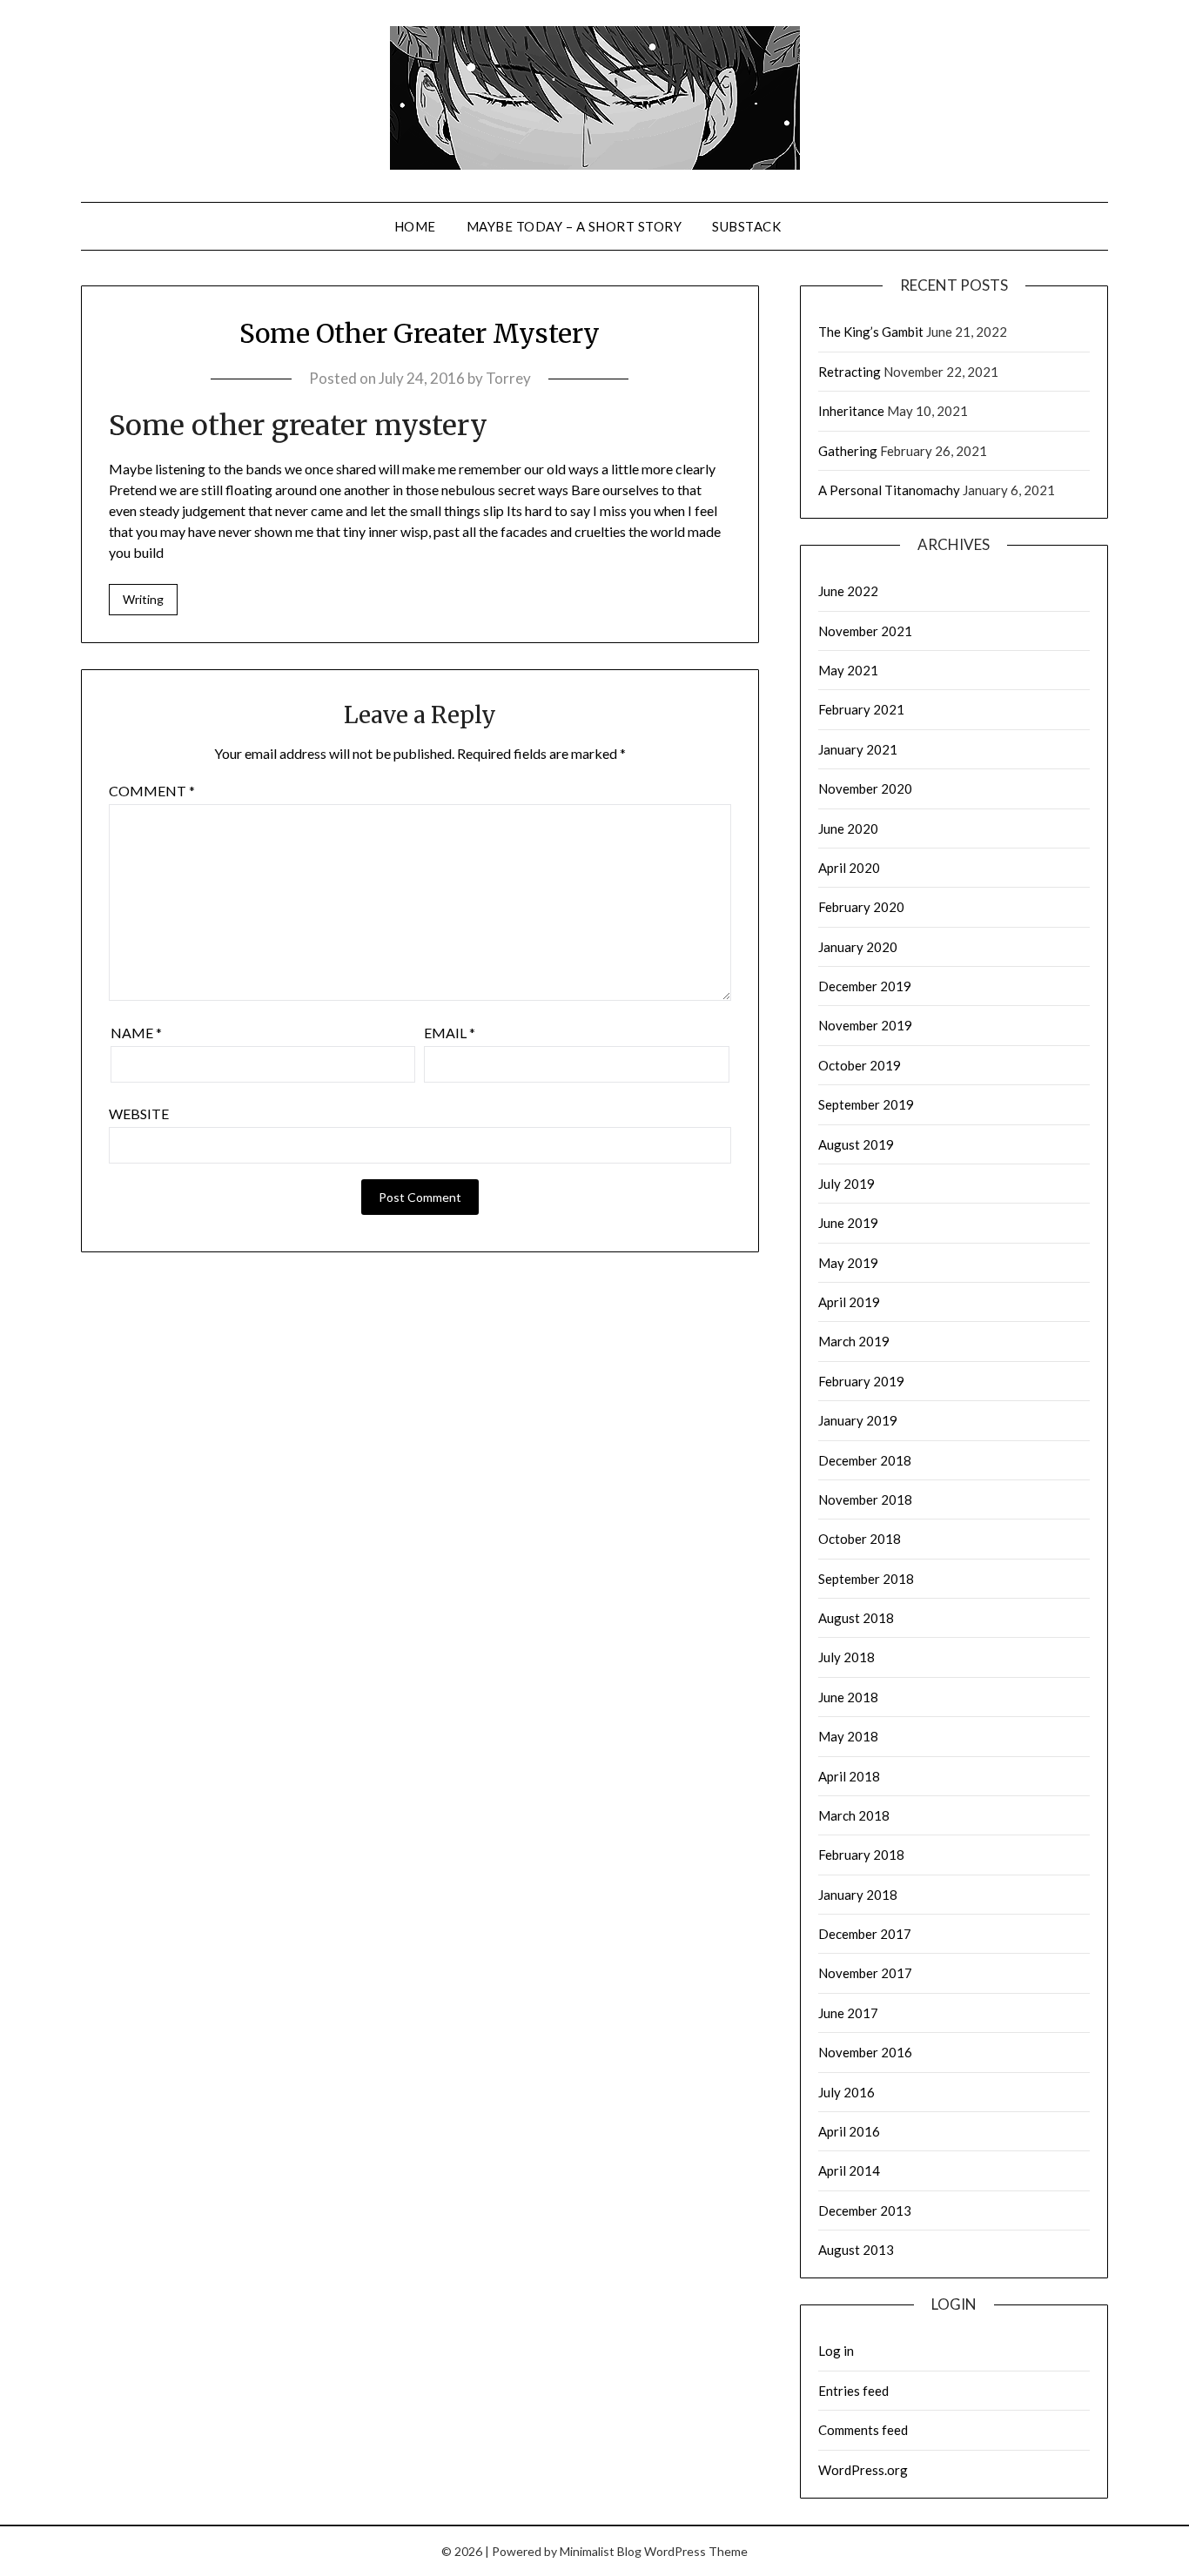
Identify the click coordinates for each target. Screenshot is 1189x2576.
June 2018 (848, 1697)
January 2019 (858, 1420)
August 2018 (856, 1618)
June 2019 (848, 1223)
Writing (143, 599)
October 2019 (860, 1065)
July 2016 (846, 2092)
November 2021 (865, 631)
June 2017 (848, 2013)
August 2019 (856, 1144)
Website (139, 1114)
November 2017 (865, 1973)
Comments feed (863, 2430)
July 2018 (846, 1657)
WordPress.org (863, 2470)
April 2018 (849, 1776)
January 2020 (858, 947)
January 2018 (858, 1895)
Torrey (508, 378)
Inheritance (851, 411)
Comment (152, 791)
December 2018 (865, 1460)
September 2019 (866, 1104)
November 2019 (865, 1025)
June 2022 (848, 591)
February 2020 (861, 907)
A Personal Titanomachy (889, 490)
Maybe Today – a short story (574, 226)
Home (415, 226)
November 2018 (865, 1499)
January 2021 (858, 749)
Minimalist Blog (601, 2551)
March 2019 (854, 1341)
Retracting (850, 372)
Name (136, 1033)
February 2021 (861, 709)
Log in (836, 2351)
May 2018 (848, 1736)
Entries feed (853, 2391)
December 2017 (865, 1934)
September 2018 (866, 1579)
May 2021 (848, 670)
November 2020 (865, 788)
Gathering (848, 451)
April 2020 (849, 868)
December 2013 (865, 2210)
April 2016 (849, 2131)
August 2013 (856, 2250)
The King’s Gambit (871, 332)
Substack (746, 226)
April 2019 (849, 1302)
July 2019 (846, 1184)
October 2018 (860, 1539)
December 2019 (865, 986)
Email (450, 1033)
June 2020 (848, 828)
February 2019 (861, 1381)
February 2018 (861, 1855)
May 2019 (848, 1263)
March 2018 (854, 1815)
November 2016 (865, 2052)
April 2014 (849, 2170)
